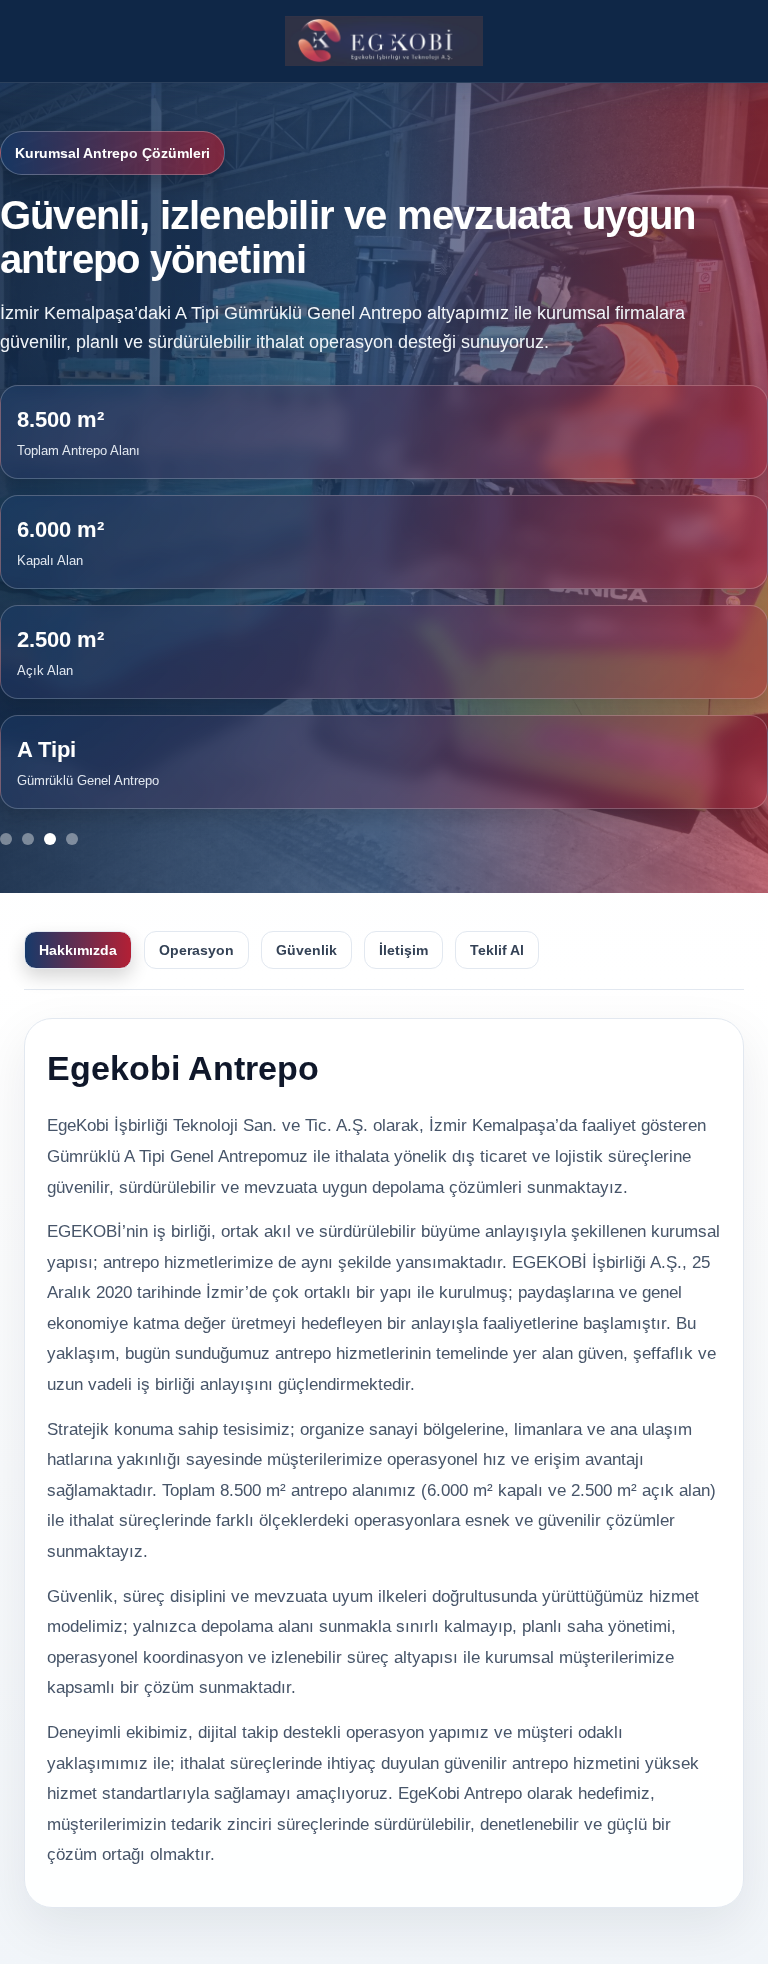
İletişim (403, 950)
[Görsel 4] (72, 839)
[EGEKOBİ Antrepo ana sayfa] (384, 41)
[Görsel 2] (28, 839)
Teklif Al (497, 950)
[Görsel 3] (50, 839)
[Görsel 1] (6, 839)
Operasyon (196, 950)
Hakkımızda (78, 950)
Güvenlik (306, 950)
